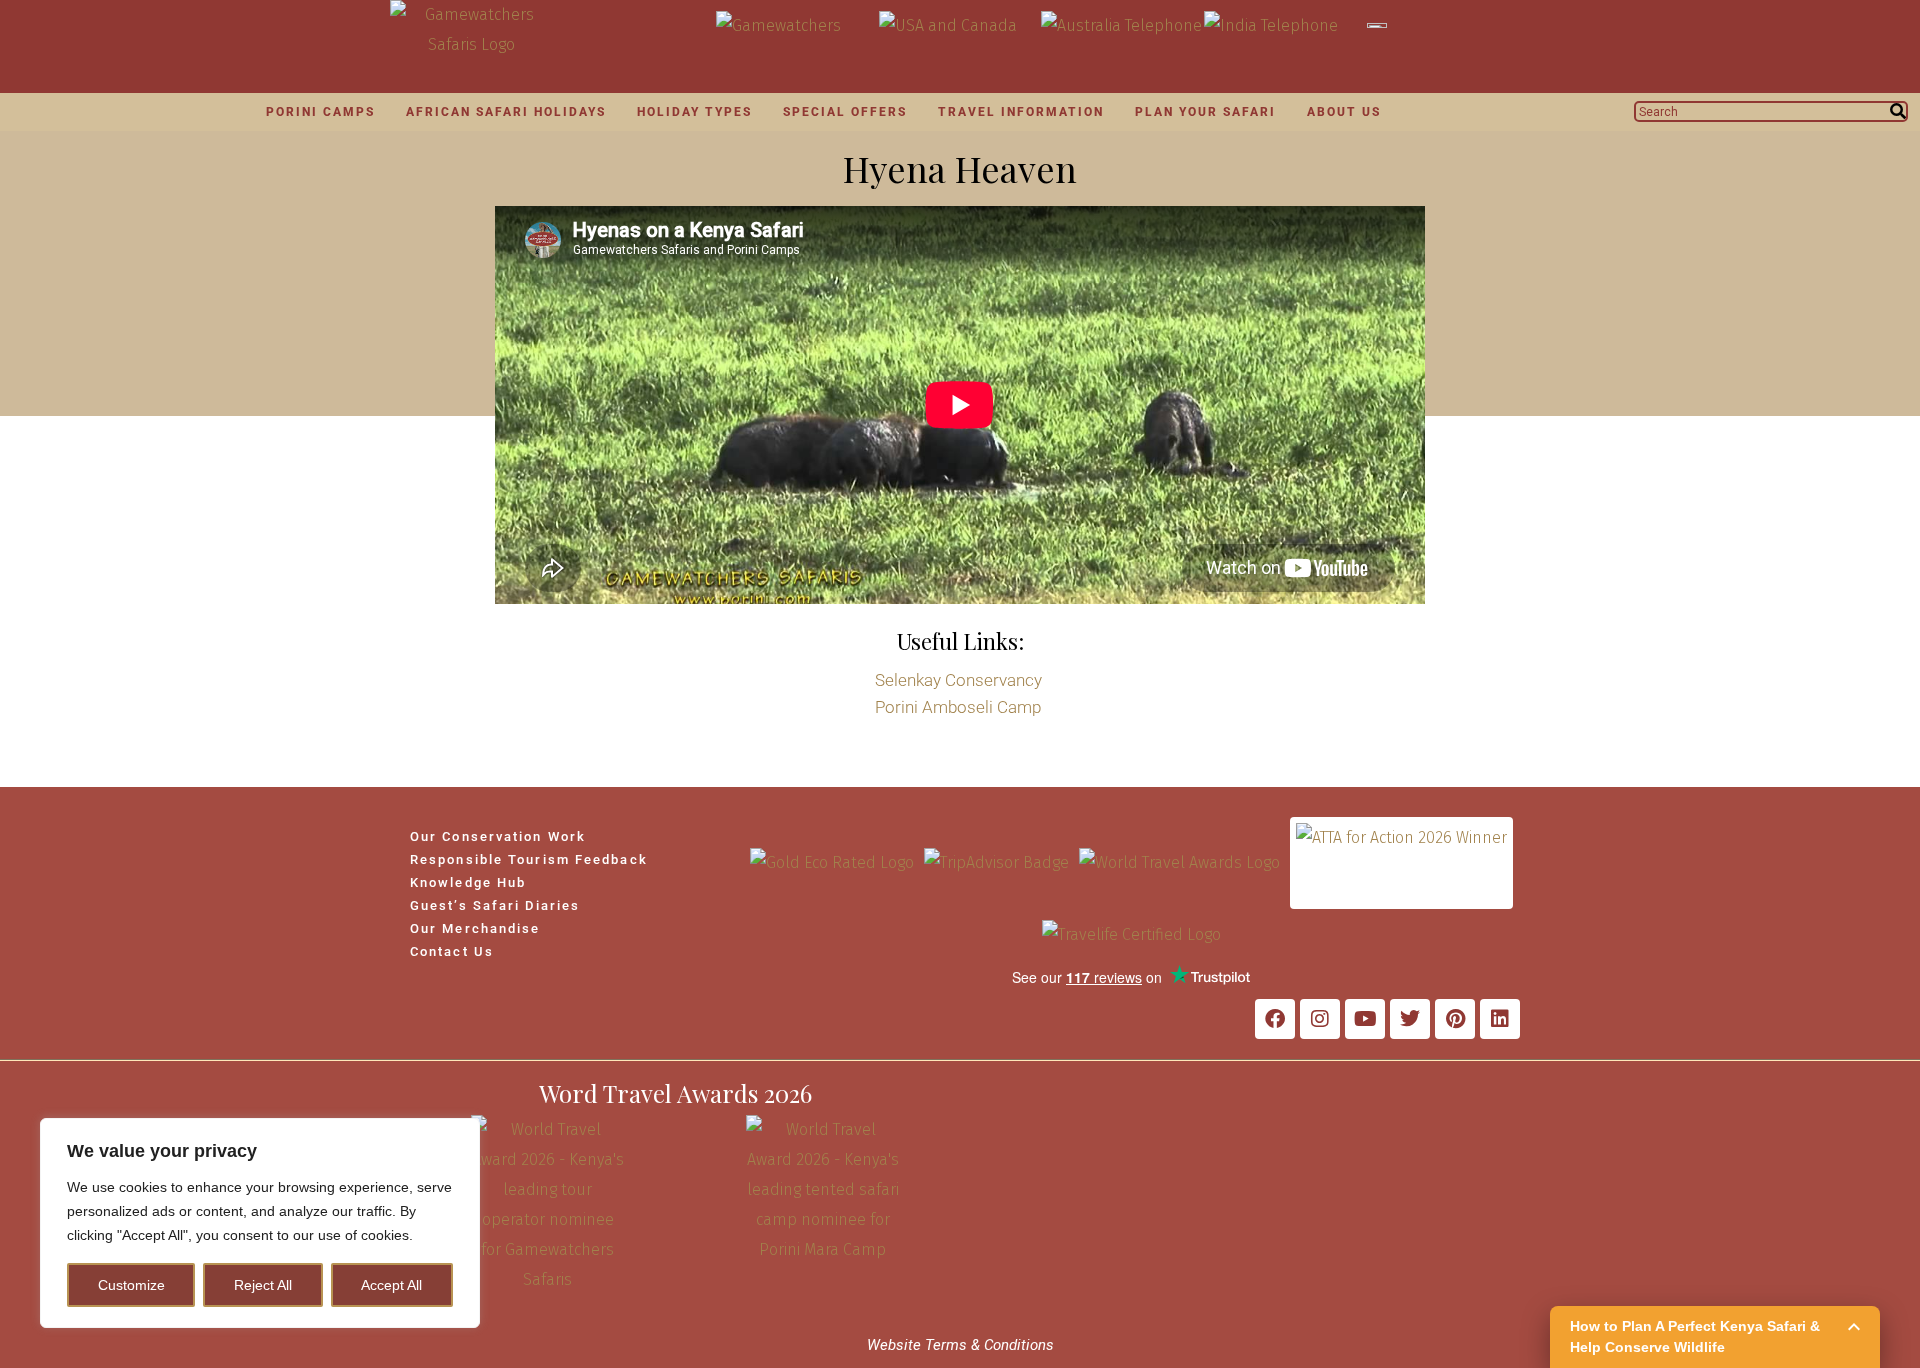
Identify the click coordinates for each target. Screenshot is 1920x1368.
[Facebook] (1275, 1019)
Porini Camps (320, 112)
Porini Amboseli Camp (958, 707)
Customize (131, 1285)
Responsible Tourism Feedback (529, 859)
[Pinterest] (1455, 1019)
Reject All (263, 1285)
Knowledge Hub (468, 882)
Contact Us (452, 951)
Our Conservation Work (498, 836)
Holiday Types (694, 112)
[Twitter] (1410, 1019)
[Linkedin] (1500, 1019)
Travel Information (1021, 112)
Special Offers (845, 112)
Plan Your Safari (1205, 112)
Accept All (391, 1285)
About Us (1344, 112)
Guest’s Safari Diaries (495, 905)
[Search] (1898, 111)
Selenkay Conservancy (958, 680)
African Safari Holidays (506, 112)
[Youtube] (1365, 1019)
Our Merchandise (475, 928)
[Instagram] (1320, 1019)
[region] (260, 1223)
